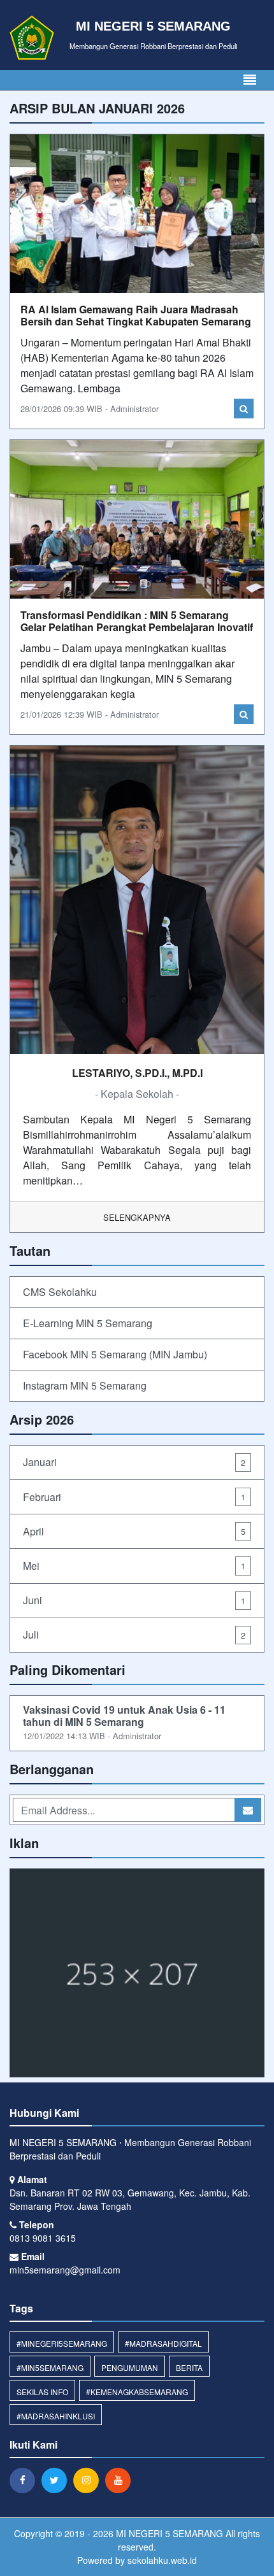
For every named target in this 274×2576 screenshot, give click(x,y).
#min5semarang (50, 2367)
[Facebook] (25, 2480)
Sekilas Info (42, 2392)
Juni (134, 1600)
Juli (134, 1634)
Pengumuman (130, 2367)
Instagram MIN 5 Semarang (85, 1385)
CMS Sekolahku (60, 1292)
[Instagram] (89, 2480)
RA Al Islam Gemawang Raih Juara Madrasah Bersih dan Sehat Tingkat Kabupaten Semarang (136, 315)
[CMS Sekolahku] (137, 1974)
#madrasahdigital (163, 2343)
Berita (189, 2367)
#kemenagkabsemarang (137, 2392)
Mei (134, 1566)
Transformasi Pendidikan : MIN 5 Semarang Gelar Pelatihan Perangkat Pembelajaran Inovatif (137, 621)
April (134, 1531)
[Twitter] (57, 2480)
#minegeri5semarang (62, 2343)
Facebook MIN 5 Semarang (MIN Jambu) (115, 1354)
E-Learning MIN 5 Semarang (88, 1323)
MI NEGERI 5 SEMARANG (168, 2533)
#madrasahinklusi (56, 2416)
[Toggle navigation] (250, 80)
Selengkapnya (137, 1217)
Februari (134, 1497)
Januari (134, 1462)
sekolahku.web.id (162, 2560)
